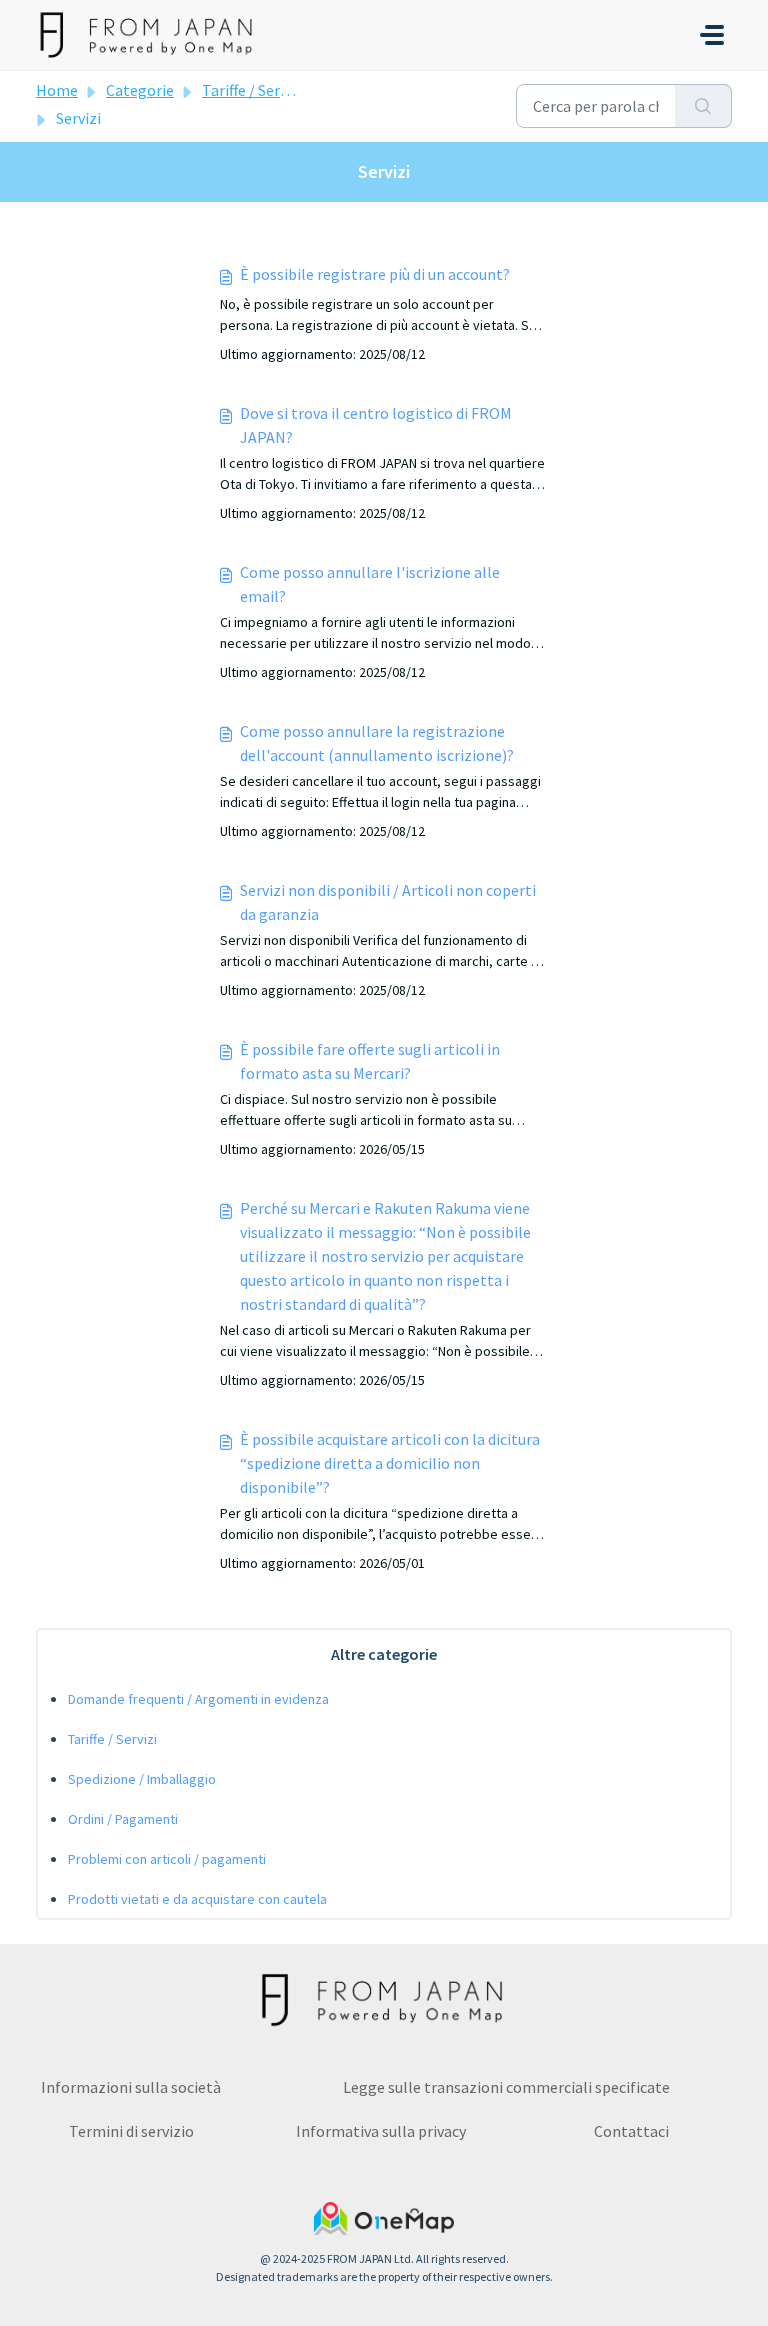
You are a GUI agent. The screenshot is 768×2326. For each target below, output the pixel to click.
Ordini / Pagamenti (123, 1819)
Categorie (140, 90)
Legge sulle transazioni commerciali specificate (506, 2087)
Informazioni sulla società (131, 2087)
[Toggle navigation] (712, 35)
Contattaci (631, 2131)
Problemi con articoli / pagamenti (167, 1859)
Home (57, 90)
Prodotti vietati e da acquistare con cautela (197, 1899)
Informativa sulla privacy (381, 2131)
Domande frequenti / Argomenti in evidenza (198, 1699)
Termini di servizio (131, 2131)
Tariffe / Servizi (252, 90)
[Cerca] (703, 106)
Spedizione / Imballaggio (142, 1779)
